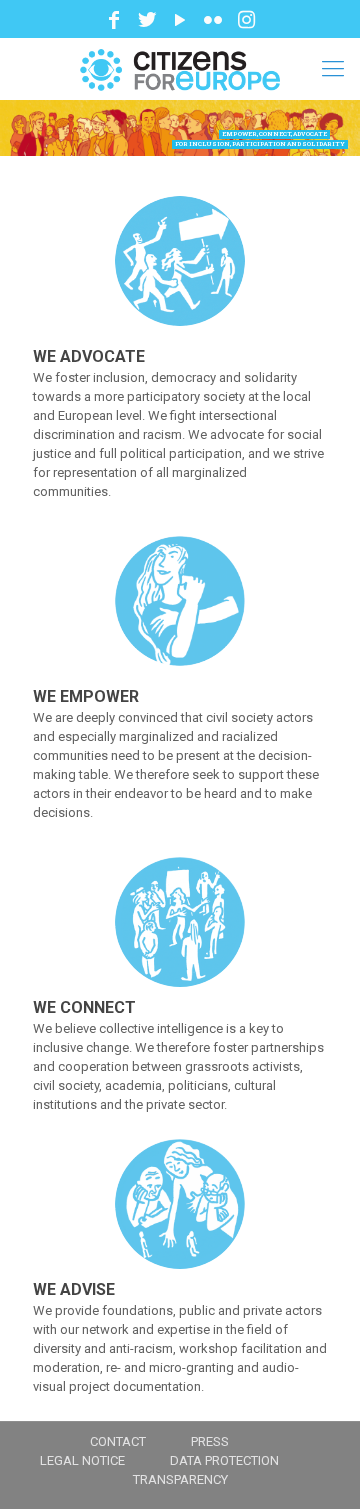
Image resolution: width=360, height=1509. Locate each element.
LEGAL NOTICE (82, 1460)
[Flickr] (213, 20)
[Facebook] (114, 20)
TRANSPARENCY (180, 1479)
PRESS (210, 1441)
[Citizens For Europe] (180, 69)
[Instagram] (246, 20)
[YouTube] (180, 20)
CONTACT (118, 1441)
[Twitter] (147, 20)
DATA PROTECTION (224, 1460)
